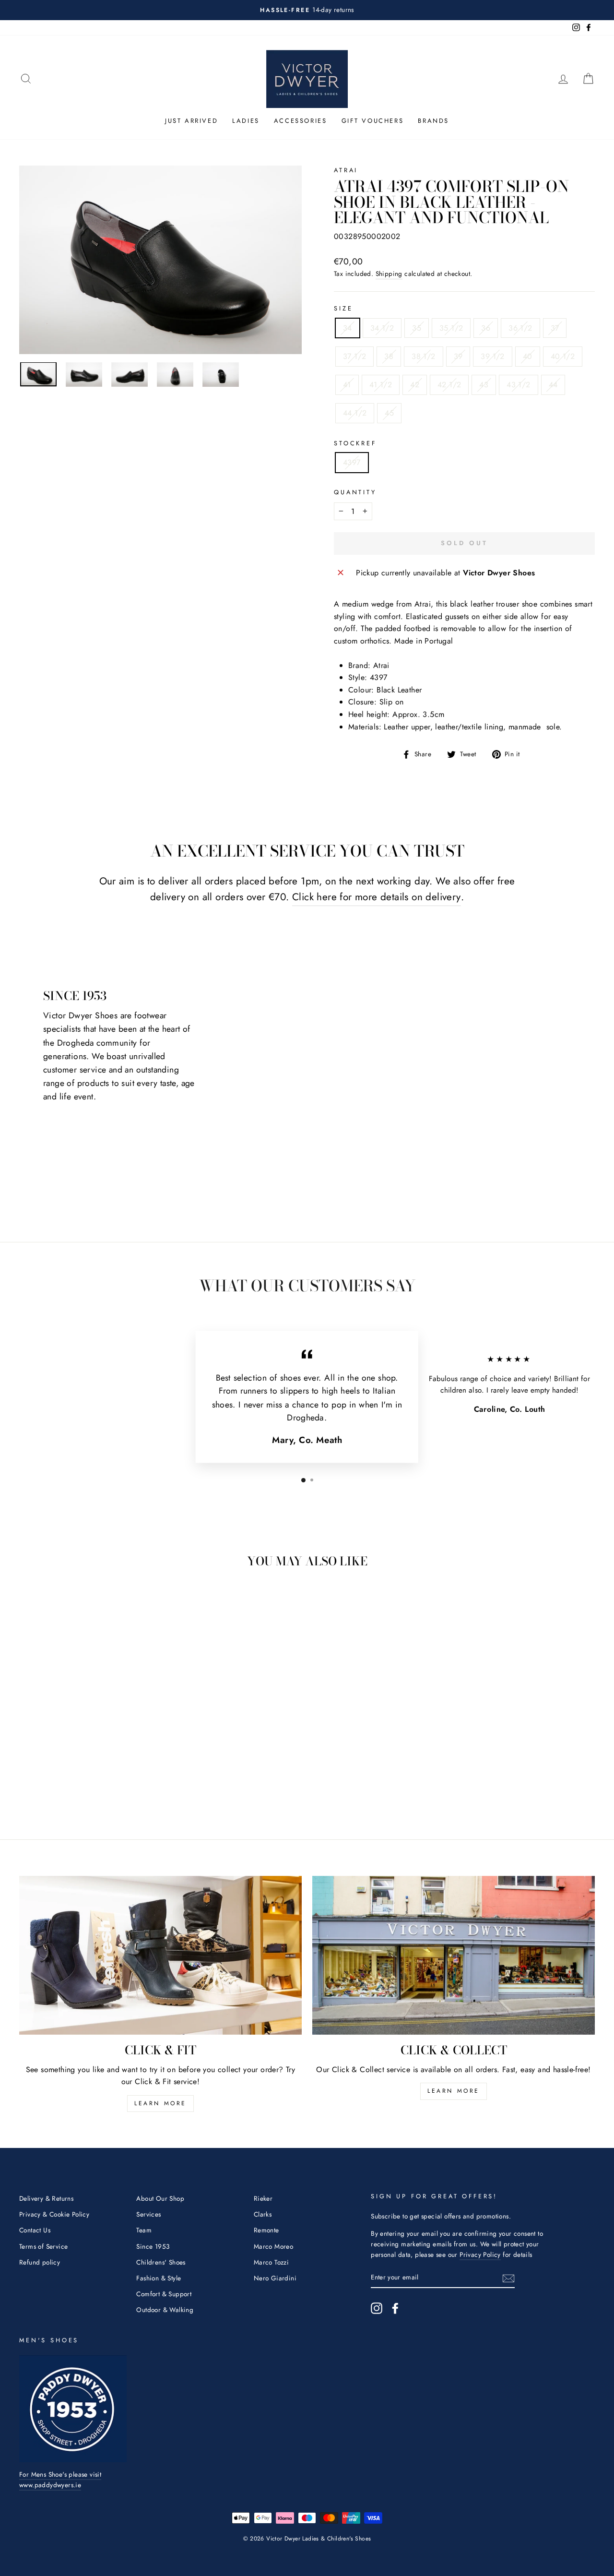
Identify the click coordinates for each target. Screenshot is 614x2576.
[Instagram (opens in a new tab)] (377, 2308)
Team (144, 2230)
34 (348, 328)
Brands (433, 121)
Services (148, 2214)
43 (484, 385)
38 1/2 (423, 356)
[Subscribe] (508, 2278)
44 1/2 (355, 413)
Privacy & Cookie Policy (54, 2214)
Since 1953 (153, 2246)
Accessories (301, 121)
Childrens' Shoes (161, 2262)
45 (389, 413)
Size (343, 308)
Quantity (355, 492)
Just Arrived (191, 121)
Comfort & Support (164, 2294)
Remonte (266, 2230)
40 (528, 356)
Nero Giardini (275, 2278)
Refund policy (40, 2262)
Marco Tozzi (271, 2262)
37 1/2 (354, 356)
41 (347, 385)
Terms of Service (43, 2246)
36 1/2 (520, 328)
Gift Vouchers (373, 121)
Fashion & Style (159, 2278)
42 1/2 (449, 385)
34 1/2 (382, 328)
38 (389, 356)
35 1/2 (451, 328)
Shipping (389, 274)
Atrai (346, 170)
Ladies (246, 121)
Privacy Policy (480, 2254)
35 (417, 328)
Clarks (263, 2214)
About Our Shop (160, 2198)
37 (555, 328)
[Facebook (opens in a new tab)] (395, 2308)
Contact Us (35, 2230)
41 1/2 (381, 385)
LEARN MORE (160, 2103)
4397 (352, 462)
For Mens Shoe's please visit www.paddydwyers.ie (60, 2480)
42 (415, 385)
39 (458, 356)
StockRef (355, 443)
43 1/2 (518, 385)
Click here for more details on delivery (377, 897)
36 (486, 328)
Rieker (263, 2198)
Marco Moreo (273, 2246)
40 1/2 (563, 356)
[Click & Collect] (454, 1955)
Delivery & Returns (46, 2198)
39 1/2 (492, 356)
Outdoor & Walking (165, 2310)
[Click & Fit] (160, 1955)
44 (553, 385)
